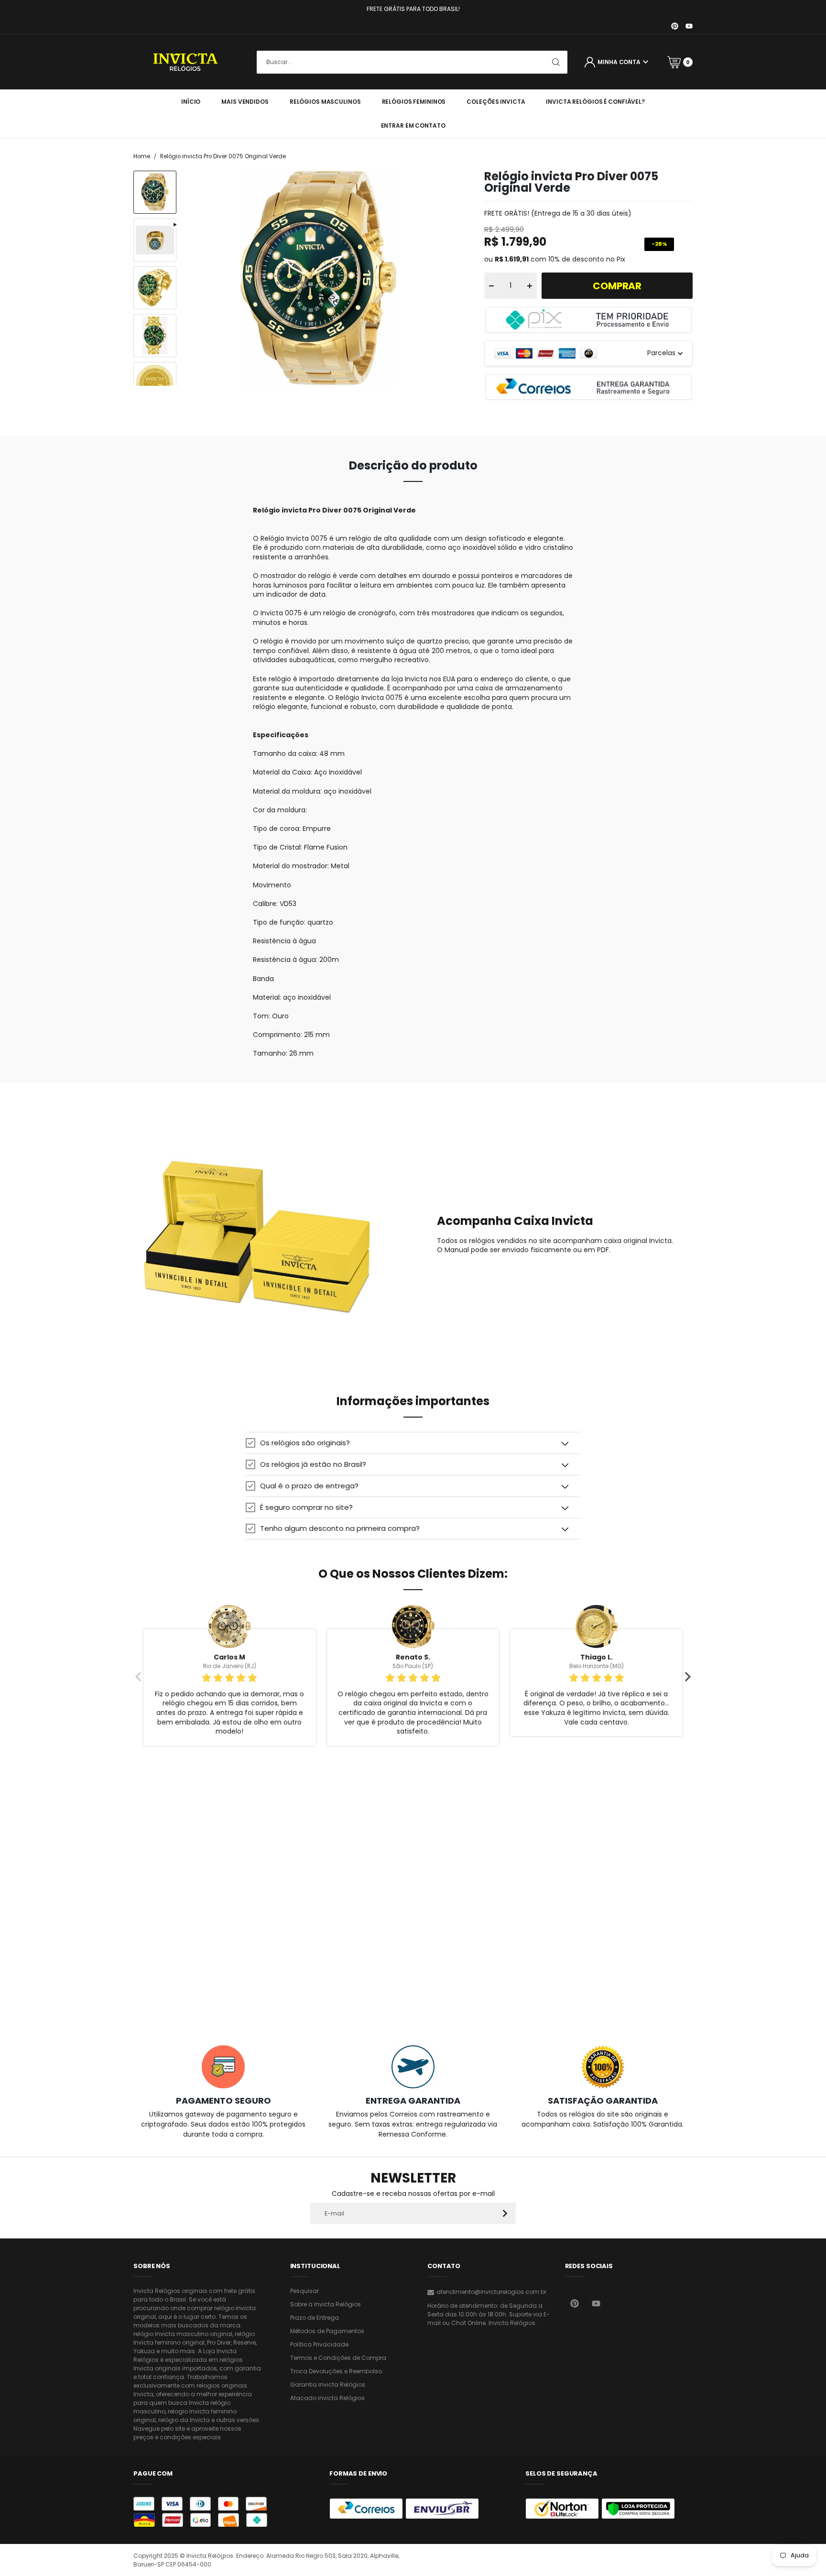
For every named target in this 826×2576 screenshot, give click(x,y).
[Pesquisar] (556, 62)
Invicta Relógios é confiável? (595, 102)
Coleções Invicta (496, 102)
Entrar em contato (413, 126)
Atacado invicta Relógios (327, 2398)
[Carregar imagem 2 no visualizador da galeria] (155, 288)
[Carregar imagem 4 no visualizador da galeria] (155, 383)
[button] (413, 1443)
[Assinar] (505, 2213)
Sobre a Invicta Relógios (326, 2304)
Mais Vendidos (245, 102)
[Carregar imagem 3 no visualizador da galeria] (155, 336)
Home (142, 156)
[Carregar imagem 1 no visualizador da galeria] (155, 192)
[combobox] (412, 62)
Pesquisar (304, 2291)
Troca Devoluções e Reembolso (336, 2371)
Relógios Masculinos (325, 102)
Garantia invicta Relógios (328, 2385)
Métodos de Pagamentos (327, 2331)
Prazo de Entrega (315, 2318)
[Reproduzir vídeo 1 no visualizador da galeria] (155, 240)
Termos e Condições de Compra (338, 2358)
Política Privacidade (319, 2344)
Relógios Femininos (414, 102)
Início (191, 102)
